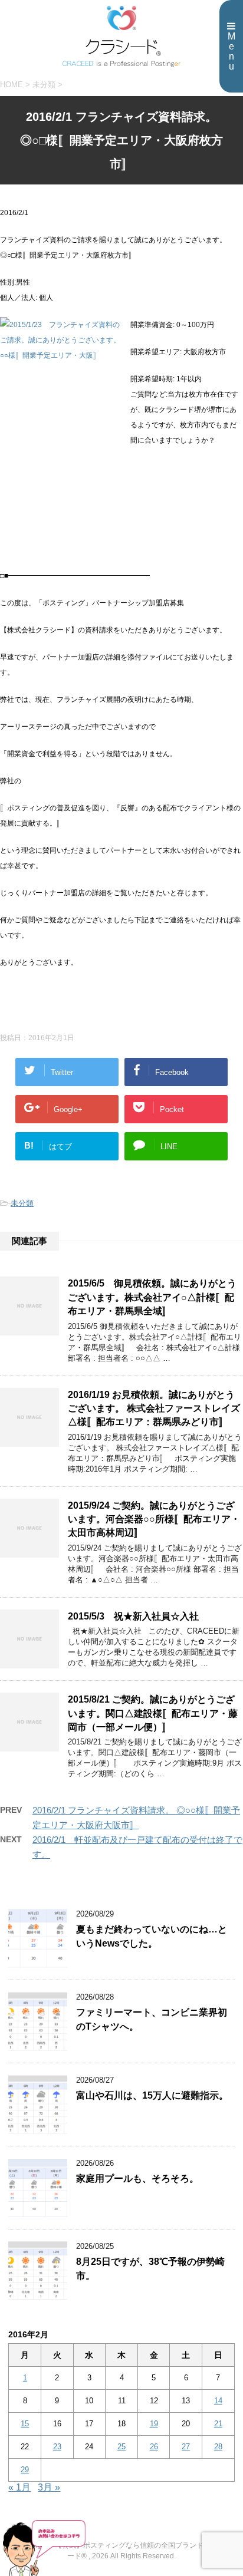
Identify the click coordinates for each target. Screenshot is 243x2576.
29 (25, 2470)
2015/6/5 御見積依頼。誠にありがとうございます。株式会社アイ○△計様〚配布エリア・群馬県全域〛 (152, 1297)
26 (154, 2447)
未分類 (22, 1203)
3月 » (49, 2487)
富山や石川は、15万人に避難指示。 (152, 2095)
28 (218, 2447)
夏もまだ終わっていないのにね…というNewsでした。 (152, 1936)
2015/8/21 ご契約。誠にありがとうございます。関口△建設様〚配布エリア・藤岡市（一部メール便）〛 (153, 1713)
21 (218, 2424)
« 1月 (19, 2487)
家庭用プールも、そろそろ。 (137, 2178)
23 (57, 2447)
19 (154, 2424)
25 (121, 2447)
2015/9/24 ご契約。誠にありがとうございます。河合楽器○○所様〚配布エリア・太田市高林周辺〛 (154, 1519)
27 (186, 2447)
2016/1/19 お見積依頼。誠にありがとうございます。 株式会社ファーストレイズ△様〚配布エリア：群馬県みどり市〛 (154, 1409)
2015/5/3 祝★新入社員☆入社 (133, 1616)
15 (25, 2424)
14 (218, 2401)
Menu (231, 51)
